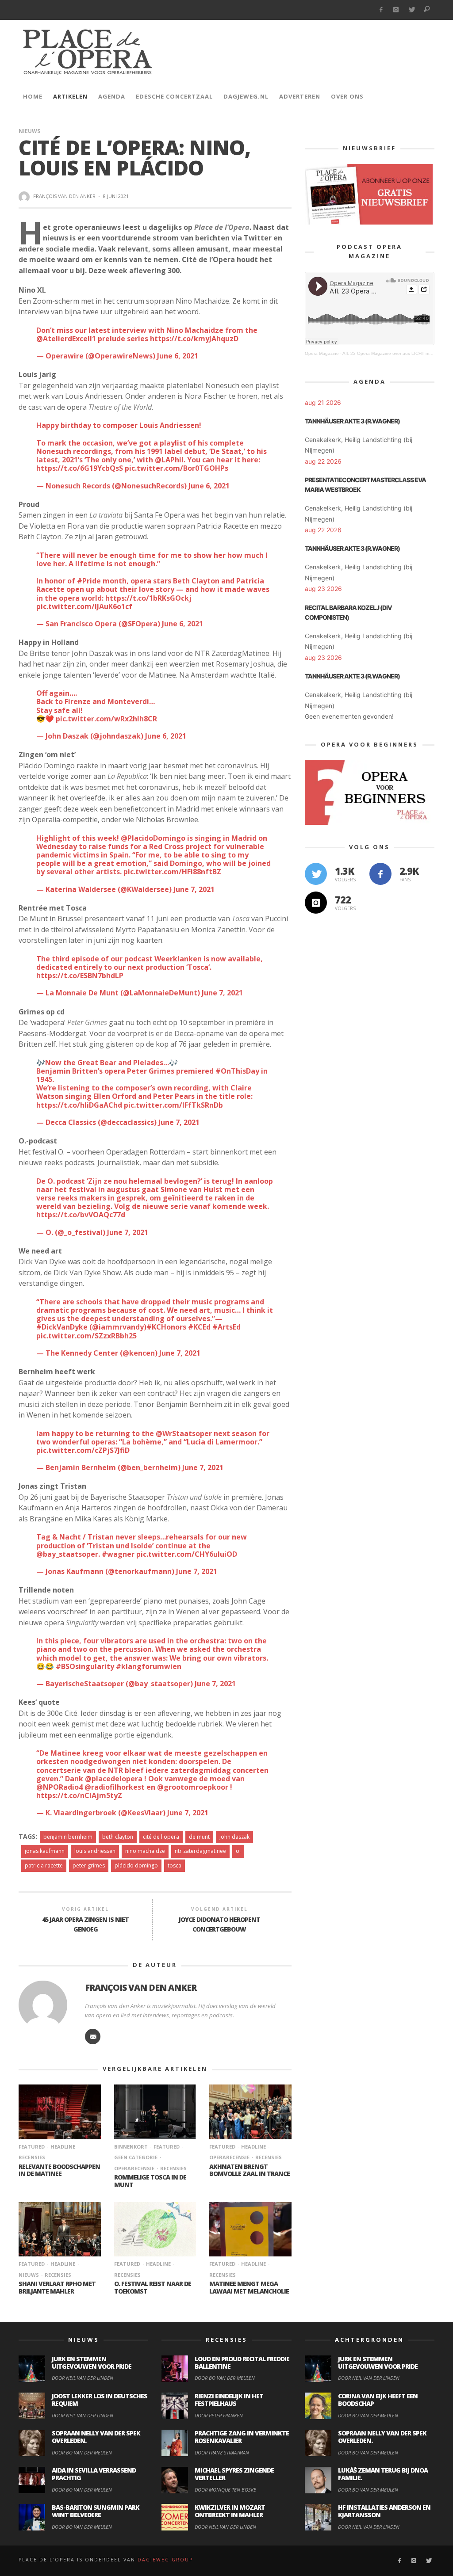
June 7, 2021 (194, 889)
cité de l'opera (161, 1837)
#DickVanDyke (62, 1327)
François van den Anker (64, 196)
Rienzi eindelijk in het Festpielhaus (229, 2400)
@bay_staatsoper (67, 1554)
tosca (175, 1865)
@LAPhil (169, 460)
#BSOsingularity (85, 1666)
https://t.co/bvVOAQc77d (81, 1215)
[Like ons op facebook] (380, 874)
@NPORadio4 (60, 1787)
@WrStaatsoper (184, 1433)
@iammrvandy (118, 1327)
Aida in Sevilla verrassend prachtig (94, 2474)
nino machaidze (145, 1851)
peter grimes (89, 1865)
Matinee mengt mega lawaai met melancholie (249, 2287)
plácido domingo (136, 1865)
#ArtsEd (226, 1327)
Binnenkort (131, 2147)
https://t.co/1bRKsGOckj (148, 598)
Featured (32, 2147)
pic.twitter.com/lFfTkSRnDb (173, 1105)
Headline (63, 2147)
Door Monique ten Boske (225, 2490)
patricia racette (44, 1865)
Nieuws (29, 131)
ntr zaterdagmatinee (200, 1851)
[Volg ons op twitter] (316, 874)
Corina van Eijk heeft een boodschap (378, 2400)
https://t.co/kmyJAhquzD (194, 339)
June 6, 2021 (178, 356)
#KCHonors (166, 1327)
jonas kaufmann (45, 1851)
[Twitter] (412, 10)
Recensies (173, 2168)
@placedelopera (114, 1779)
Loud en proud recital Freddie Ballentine (242, 2363)
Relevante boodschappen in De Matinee (59, 2170)
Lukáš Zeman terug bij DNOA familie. (383, 2474)
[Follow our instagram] (316, 903)
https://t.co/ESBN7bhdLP (80, 976)
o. (238, 1851)
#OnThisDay (237, 1071)
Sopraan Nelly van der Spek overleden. (96, 2437)
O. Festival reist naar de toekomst (153, 2287)
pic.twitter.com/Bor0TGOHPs (177, 468)
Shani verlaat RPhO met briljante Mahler (57, 2287)
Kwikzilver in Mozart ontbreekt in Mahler (230, 2511)
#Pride (89, 581)
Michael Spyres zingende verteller (234, 2474)
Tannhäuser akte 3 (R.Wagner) (352, 421)
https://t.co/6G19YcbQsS (80, 468)
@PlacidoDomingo (153, 838)
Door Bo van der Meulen (82, 2452)
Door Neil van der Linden (83, 2378)
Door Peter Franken (219, 2415)
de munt (199, 1837)
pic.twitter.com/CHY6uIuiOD (187, 1554)
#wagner (118, 1554)
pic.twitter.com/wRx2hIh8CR (106, 719)
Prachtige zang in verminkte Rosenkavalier (242, 2437)
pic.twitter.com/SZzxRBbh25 (86, 1336)
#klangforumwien (149, 1666)
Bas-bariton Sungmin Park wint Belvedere (96, 2511)
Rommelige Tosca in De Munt (150, 2181)
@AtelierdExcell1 (66, 339)
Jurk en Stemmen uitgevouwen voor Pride (92, 2363)
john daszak (234, 1837)
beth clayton (118, 1837)
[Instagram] (396, 10)
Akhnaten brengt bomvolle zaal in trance (250, 2170)
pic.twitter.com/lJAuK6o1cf (84, 606)
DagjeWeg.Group (165, 2560)
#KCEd (199, 1327)
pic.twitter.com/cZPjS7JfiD (83, 1450)
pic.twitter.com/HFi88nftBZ (172, 872)
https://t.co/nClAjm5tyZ (79, 1795)
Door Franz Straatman (222, 2452)
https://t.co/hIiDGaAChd (79, 1105)
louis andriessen (95, 1851)
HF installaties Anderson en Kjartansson (384, 2511)
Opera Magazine (322, 353)
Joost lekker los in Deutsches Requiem (100, 2400)
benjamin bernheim (68, 1837)
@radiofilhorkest (115, 1787)
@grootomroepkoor (193, 1787)
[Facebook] (381, 10)
